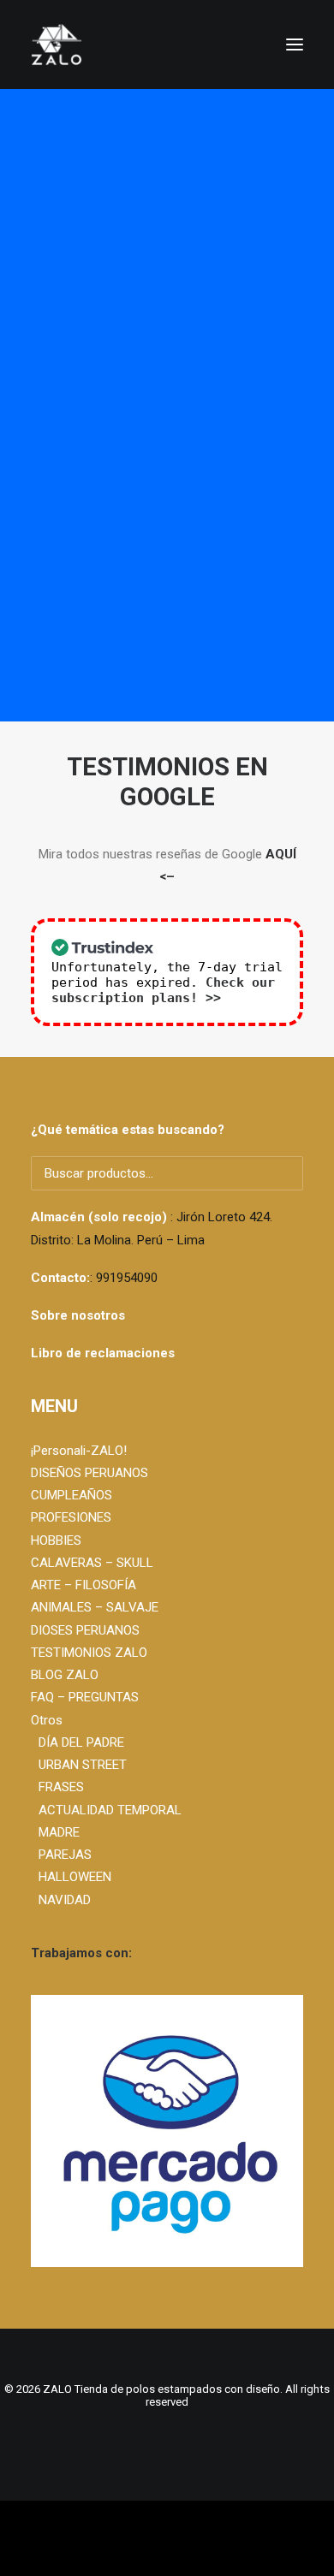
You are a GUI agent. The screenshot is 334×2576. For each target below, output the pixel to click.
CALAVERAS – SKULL (92, 1563)
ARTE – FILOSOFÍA (83, 1585)
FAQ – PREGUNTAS (85, 1697)
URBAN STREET (83, 1765)
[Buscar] (217, 45)
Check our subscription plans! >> (163, 990)
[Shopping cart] (244, 45)
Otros (47, 1720)
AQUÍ (281, 854)
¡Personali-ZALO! (79, 1451)
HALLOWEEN (75, 1877)
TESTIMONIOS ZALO (89, 1653)
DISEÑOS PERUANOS (89, 1473)
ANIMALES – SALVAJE (95, 1607)
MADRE (59, 1832)
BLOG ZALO (65, 1675)
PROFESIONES (71, 1517)
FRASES (61, 1787)
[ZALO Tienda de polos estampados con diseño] (167, 45)
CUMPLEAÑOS (72, 1495)
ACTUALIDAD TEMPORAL (110, 1810)
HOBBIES (56, 1540)
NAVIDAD (65, 1900)
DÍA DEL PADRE (81, 1742)
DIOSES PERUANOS (85, 1630)
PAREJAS (65, 1855)
